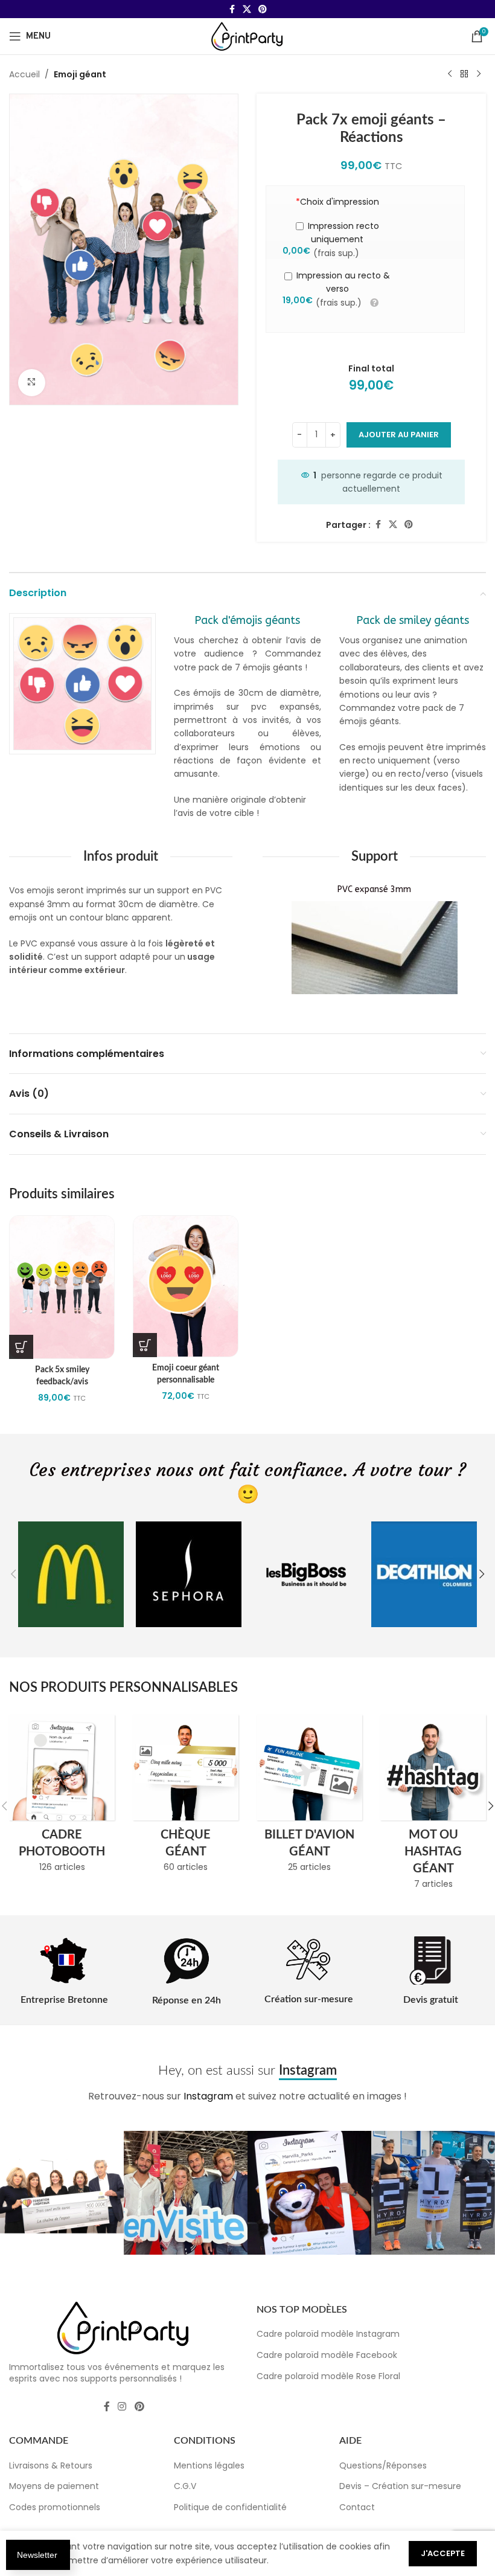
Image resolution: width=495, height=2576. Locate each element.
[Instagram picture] (62, 2193)
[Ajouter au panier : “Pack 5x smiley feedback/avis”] (21, 1347)
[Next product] (479, 74)
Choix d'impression (337, 202)
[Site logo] (247, 36)
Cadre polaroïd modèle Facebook (327, 2355)
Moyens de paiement (54, 2486)
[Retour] (464, 74)
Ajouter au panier (399, 435)
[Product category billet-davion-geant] (309, 1797)
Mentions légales (209, 2465)
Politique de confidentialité (230, 2507)
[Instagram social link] (122, 2407)
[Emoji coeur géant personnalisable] (186, 1286)
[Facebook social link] (232, 9)
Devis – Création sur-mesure (400, 2486)
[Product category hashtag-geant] (433, 1806)
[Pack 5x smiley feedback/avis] (62, 1287)
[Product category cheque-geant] (186, 1797)
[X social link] (247, 9)
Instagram (208, 2096)
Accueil (24, 74)
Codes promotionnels (55, 2507)
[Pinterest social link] (263, 9)
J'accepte (443, 2553)
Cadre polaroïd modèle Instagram (328, 2334)
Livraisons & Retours (51, 2465)
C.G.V (185, 2486)
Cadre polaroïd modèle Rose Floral (328, 2376)
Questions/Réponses (383, 2465)
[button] (13, 1574)
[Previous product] (450, 74)
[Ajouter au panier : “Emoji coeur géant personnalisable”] (145, 1345)
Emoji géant (80, 74)
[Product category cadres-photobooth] (62, 1797)
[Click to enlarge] (32, 383)
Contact (357, 2507)
